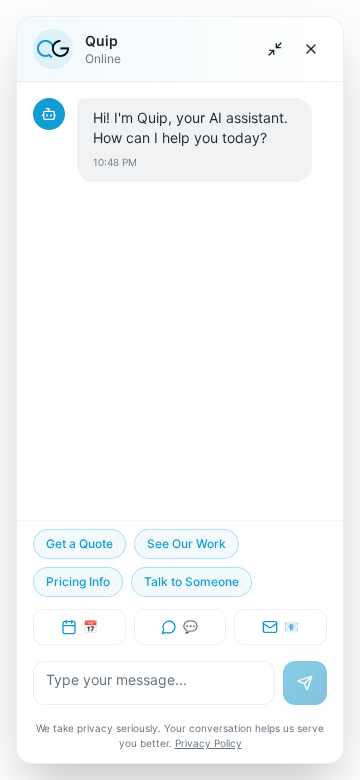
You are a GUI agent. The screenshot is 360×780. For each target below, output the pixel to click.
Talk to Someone (191, 581)
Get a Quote (79, 543)
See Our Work (186, 543)
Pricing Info (78, 581)
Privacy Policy (208, 743)
